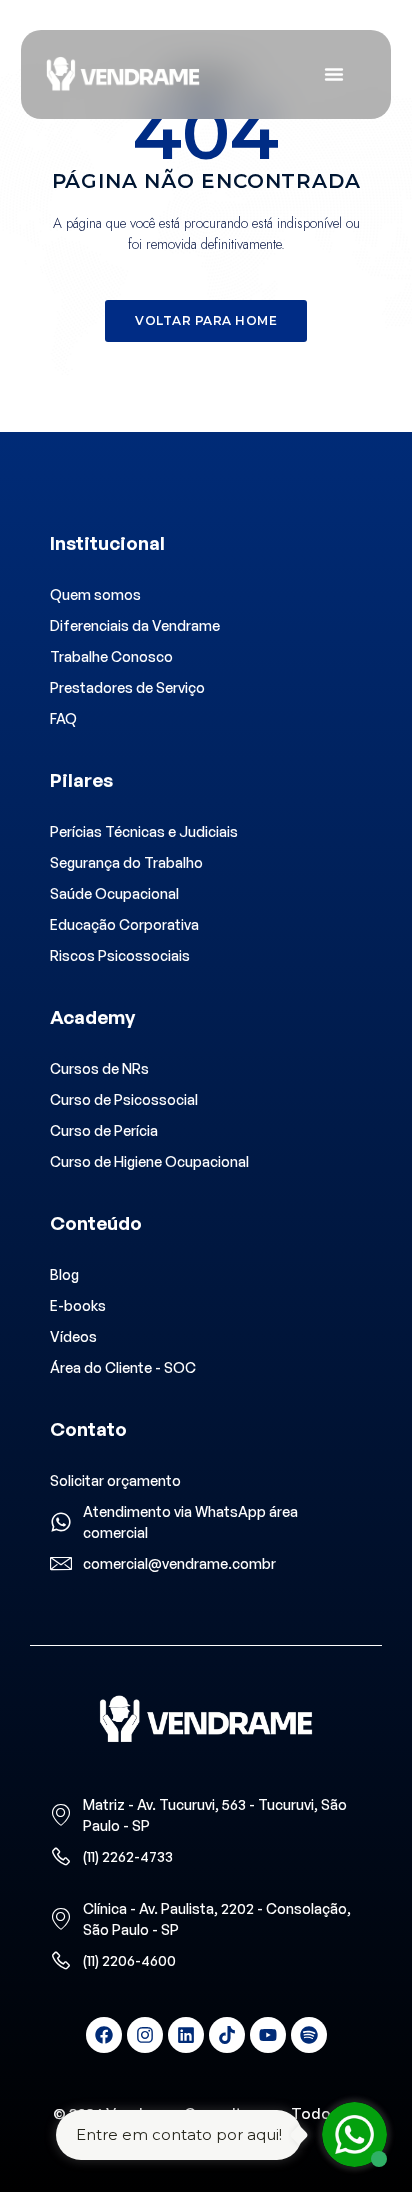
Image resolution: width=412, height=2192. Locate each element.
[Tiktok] (227, 2035)
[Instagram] (145, 2035)
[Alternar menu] (334, 74)
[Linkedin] (186, 2035)
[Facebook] (104, 2035)
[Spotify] (309, 2035)
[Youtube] (268, 2035)
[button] (206, 321)
